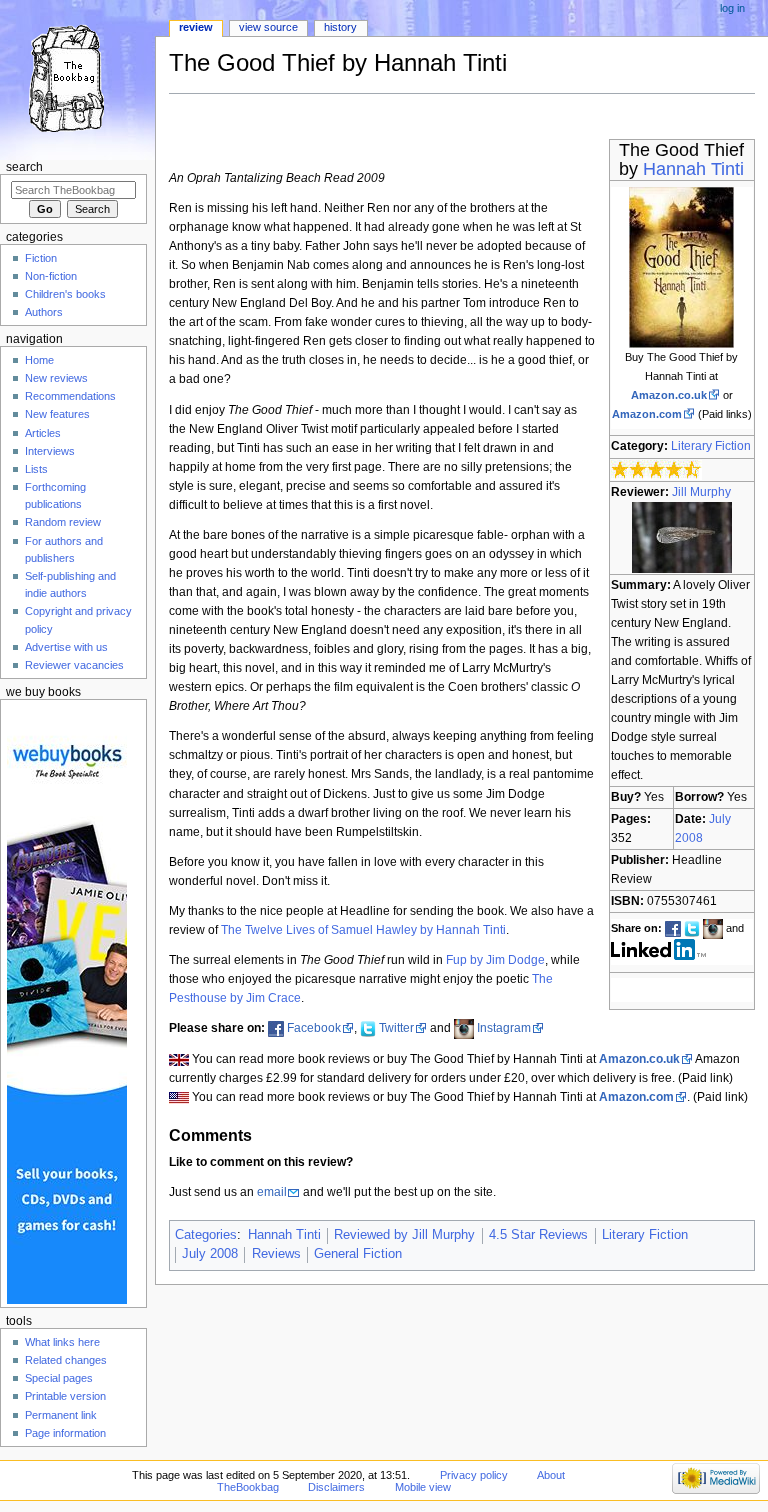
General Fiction (358, 1254)
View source (268, 27)
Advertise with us (66, 647)
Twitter (396, 1028)
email (272, 1192)
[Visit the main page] (77, 77)
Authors (44, 312)
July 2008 (210, 1254)
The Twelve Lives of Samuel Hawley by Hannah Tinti (363, 930)
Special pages (59, 1378)
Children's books (65, 294)
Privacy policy (474, 1475)
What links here (62, 1342)
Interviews (50, 451)
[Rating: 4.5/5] (656, 469)
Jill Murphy (701, 492)
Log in (732, 8)
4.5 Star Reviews (538, 1235)
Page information (65, 1433)
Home (39, 360)
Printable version (65, 1396)
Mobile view (423, 1487)
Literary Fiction (711, 446)
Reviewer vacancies (74, 665)
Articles (43, 433)
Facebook (314, 1028)
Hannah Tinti (693, 169)
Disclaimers (336, 1487)
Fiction (41, 258)
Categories (206, 1235)
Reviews (276, 1254)
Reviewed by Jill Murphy (404, 1235)
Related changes (66, 1360)
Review (196, 27)
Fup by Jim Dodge (495, 960)
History (340, 27)
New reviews (56, 378)
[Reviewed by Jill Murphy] (682, 536)
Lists (36, 469)
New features (57, 414)
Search (24, 167)
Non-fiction (51, 276)
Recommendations (70, 396)
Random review (63, 522)
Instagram (504, 1028)
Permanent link (61, 1415)
